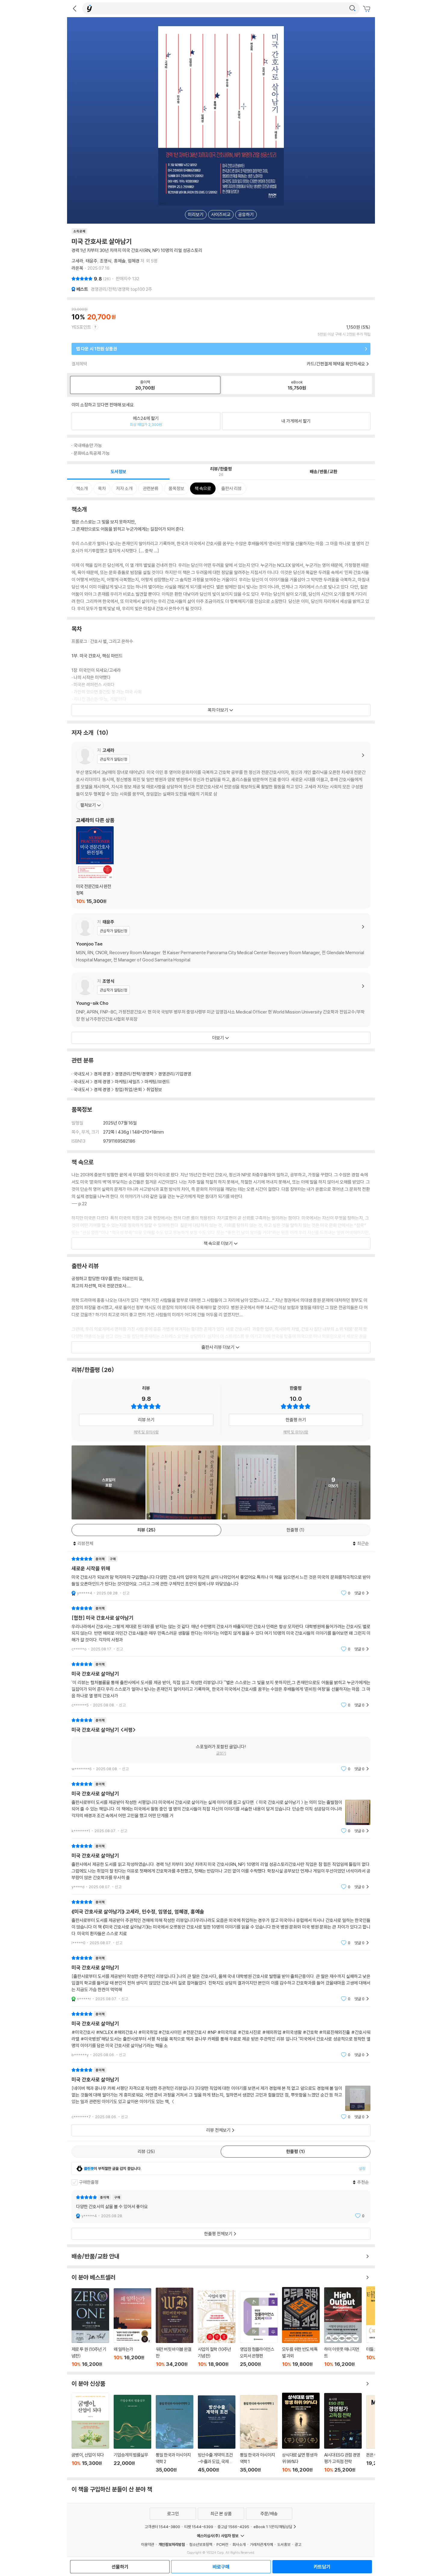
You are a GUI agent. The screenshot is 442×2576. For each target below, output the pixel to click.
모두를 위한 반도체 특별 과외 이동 (301, 2327)
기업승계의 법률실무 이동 (132, 2434)
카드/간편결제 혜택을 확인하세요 (336, 364)
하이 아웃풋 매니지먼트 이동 (343, 2327)
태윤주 (92, 261)
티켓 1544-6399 (199, 2527)
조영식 (106, 261)
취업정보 (154, 1089)
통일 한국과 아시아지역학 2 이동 (175, 2434)
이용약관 (148, 2544)
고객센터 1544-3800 (162, 2527)
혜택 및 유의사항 (146, 1432)
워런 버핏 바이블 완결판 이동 (175, 2327)
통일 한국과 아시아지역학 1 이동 (259, 2434)
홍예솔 (120, 261)
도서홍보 (284, 2544)
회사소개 (239, 2544)
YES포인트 (81, 327)
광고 (298, 2544)
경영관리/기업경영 (175, 1074)
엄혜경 (134, 261)
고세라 (77, 261)
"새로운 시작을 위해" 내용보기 (221, 1576)
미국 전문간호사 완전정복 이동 (95, 865)
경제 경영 (102, 1074)
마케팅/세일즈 (127, 1082)
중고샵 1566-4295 (233, 2527)
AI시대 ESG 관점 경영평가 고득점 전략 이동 (343, 2433)
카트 (367, 9)
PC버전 (222, 2544)
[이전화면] (75, 8)
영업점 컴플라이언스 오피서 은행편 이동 (259, 2329)
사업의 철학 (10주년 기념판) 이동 (217, 2329)
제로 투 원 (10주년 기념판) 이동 (90, 2328)
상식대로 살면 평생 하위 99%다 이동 (301, 2433)
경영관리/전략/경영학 (134, 1074)
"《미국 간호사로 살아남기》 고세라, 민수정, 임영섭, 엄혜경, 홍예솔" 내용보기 (221, 1922)
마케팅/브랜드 (157, 1082)
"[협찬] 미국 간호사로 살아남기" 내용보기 (221, 1629)
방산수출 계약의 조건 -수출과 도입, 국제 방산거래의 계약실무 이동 (217, 2434)
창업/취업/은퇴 (128, 1089)
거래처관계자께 (261, 2544)
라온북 (77, 268)
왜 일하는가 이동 (132, 2328)
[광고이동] (352, 8)
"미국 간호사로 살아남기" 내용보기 (221, 1685)
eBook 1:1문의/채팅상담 (273, 2527)
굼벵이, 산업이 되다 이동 (90, 2433)
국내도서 (81, 1074)
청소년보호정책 (201, 2544)
